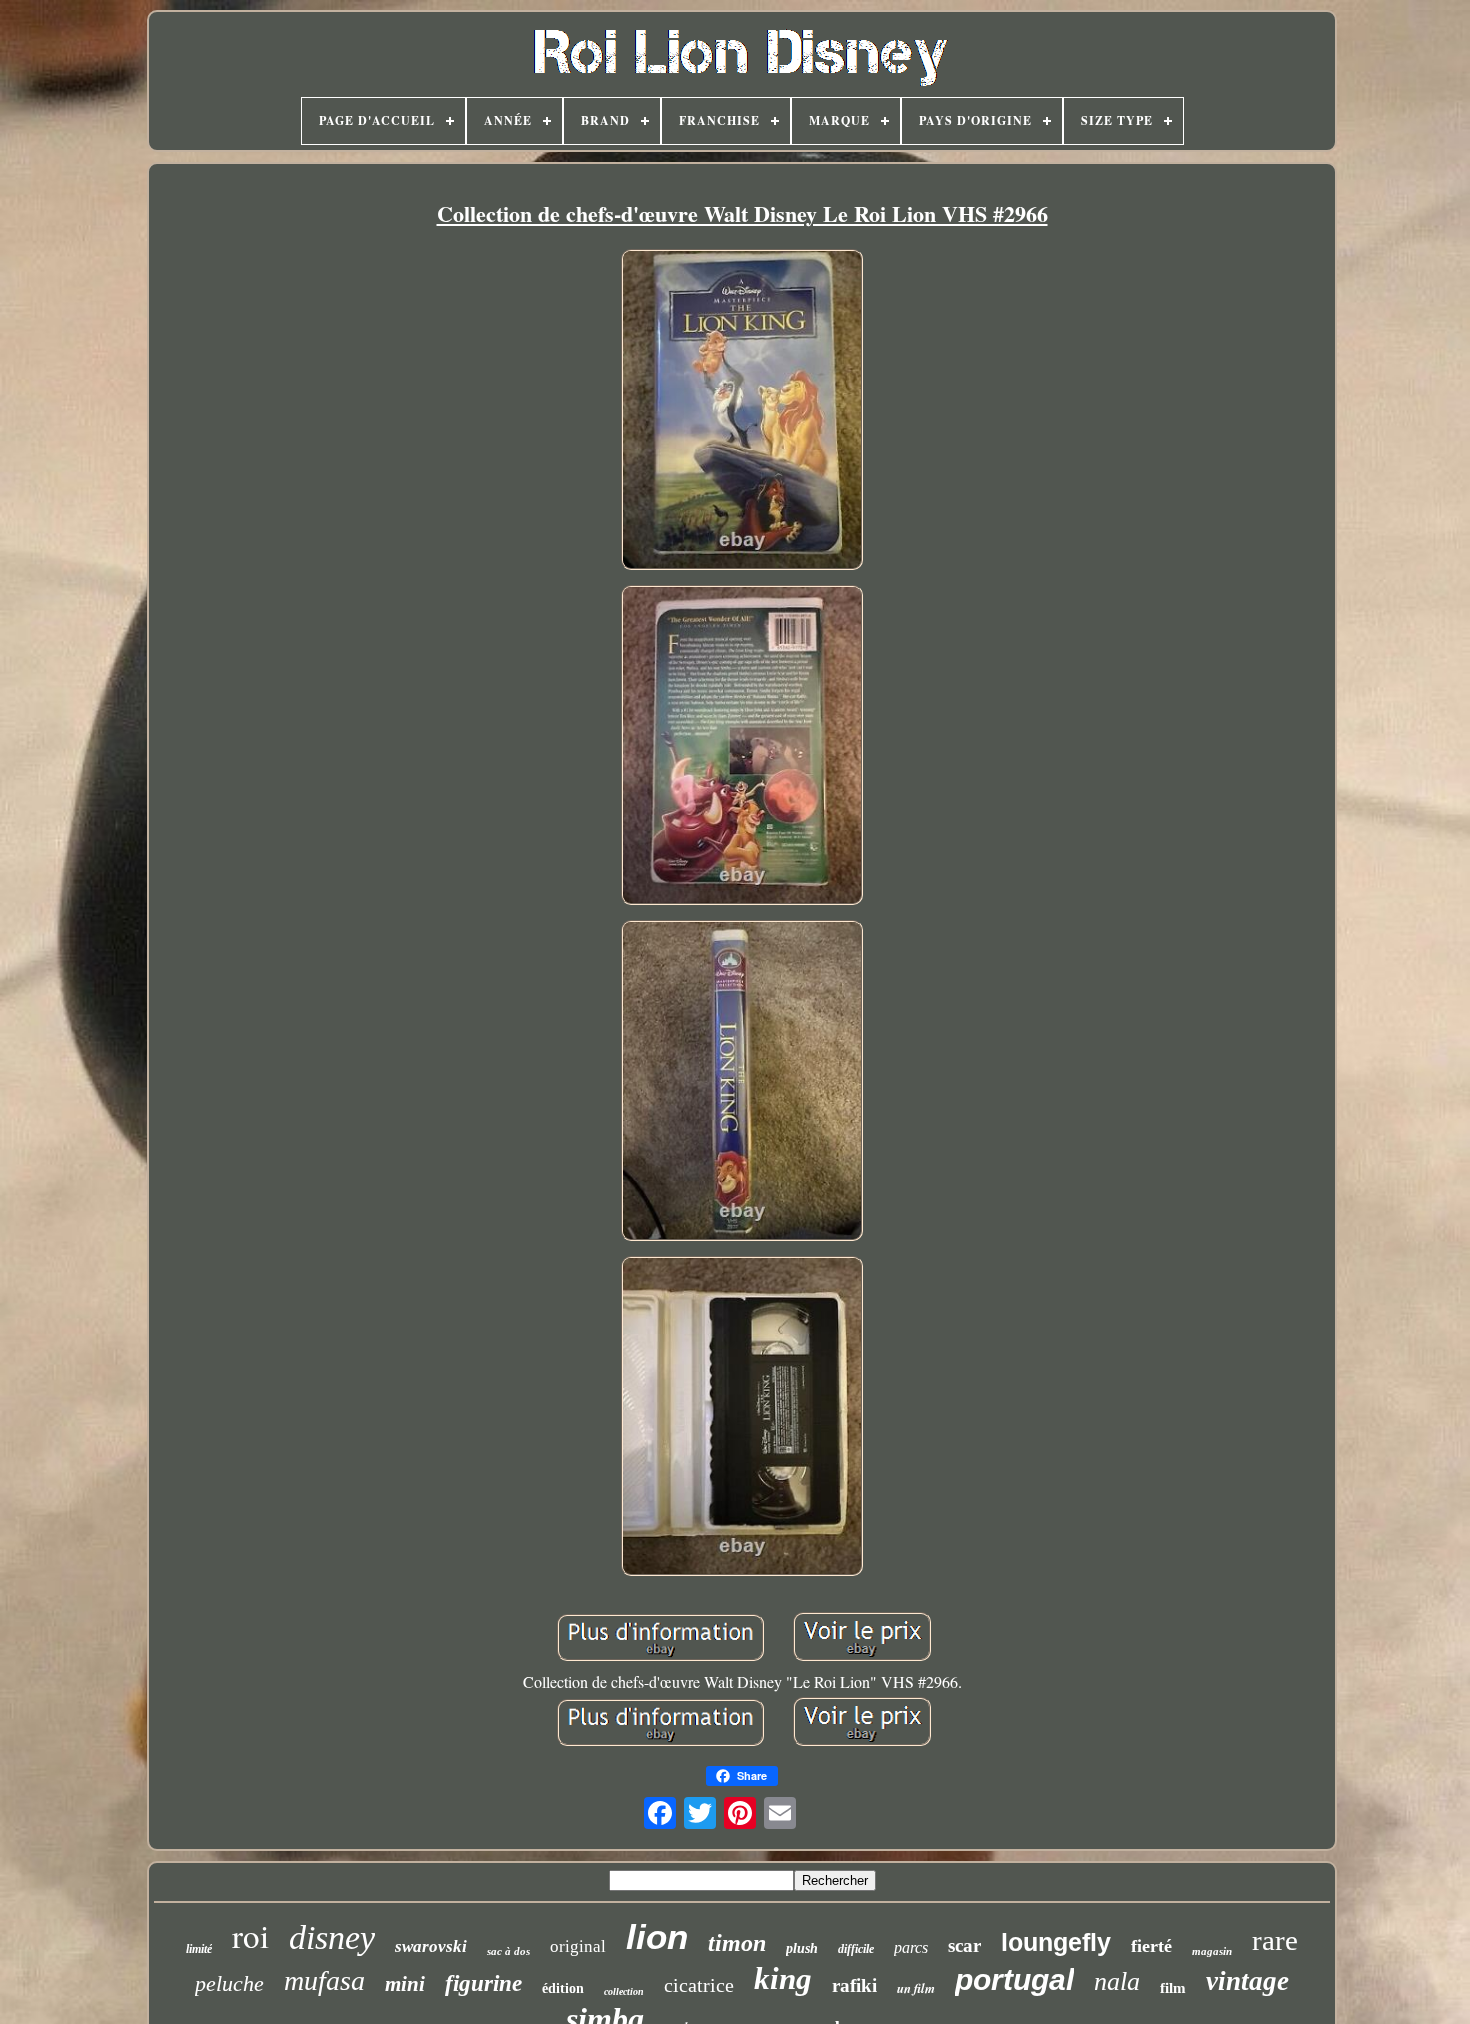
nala (1117, 1981)
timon (737, 1943)
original (578, 1946)
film (1173, 1988)
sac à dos (508, 1951)
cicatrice (699, 1985)
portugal (1014, 1979)
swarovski (431, 1946)
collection (624, 1991)
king (783, 1978)
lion (657, 1936)
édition (563, 1988)
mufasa (324, 1980)
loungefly (1056, 1942)
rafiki (854, 1985)
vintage (1247, 1981)
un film (916, 1988)
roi (250, 1935)
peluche (229, 1983)
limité (199, 1949)
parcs (911, 1947)
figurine (483, 1983)
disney (332, 1937)
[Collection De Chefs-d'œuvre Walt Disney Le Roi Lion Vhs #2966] (742, 411)
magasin (1212, 1951)
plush (802, 1948)
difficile (856, 1949)
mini (405, 1984)
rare (1275, 1940)
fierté (1151, 1946)
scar (964, 1945)
